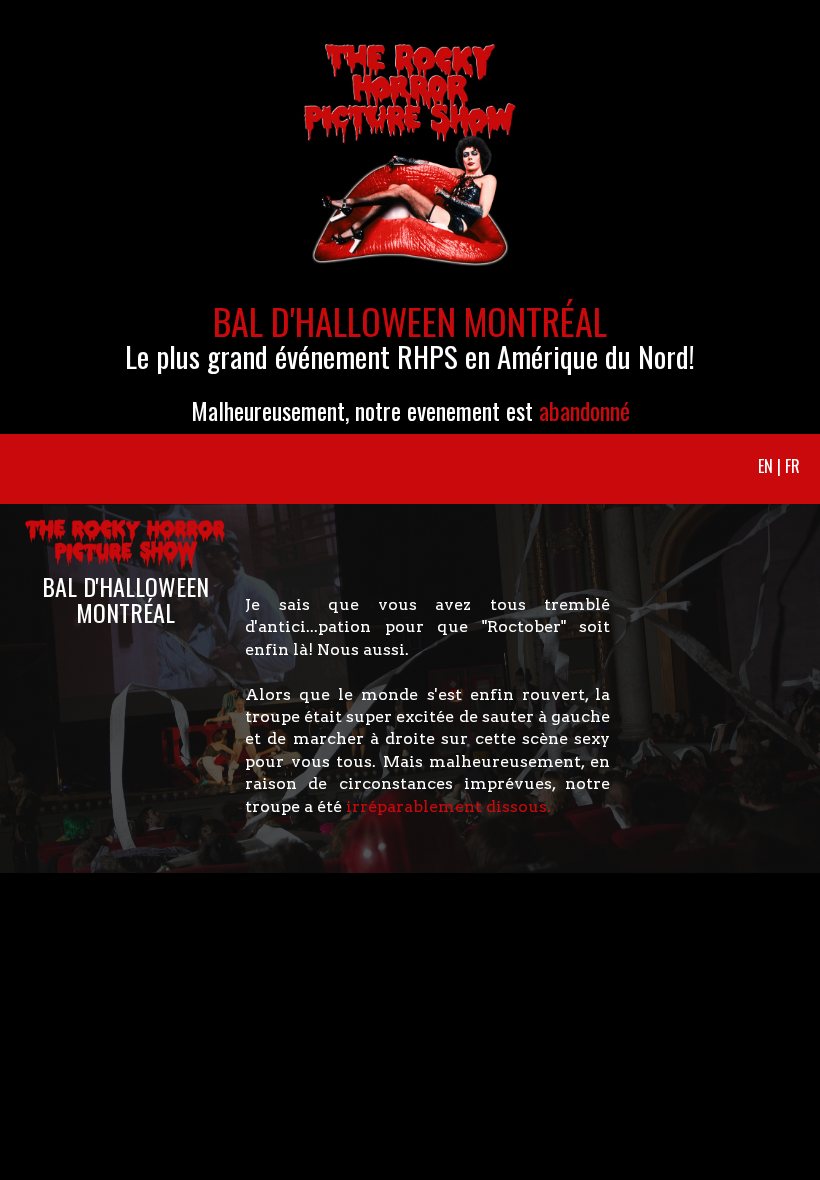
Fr (792, 466)
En (765, 466)
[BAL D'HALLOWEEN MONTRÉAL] (112, 487)
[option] (410, 217)
